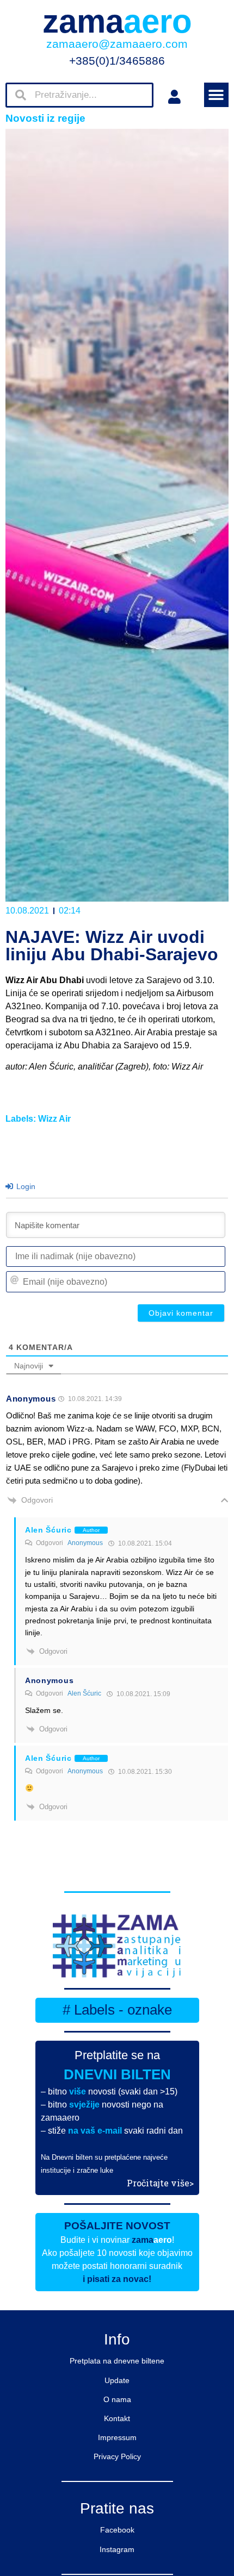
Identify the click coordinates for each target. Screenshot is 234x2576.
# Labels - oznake (117, 2010)
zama (117, 21)
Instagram (117, 2549)
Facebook (117, 2530)
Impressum (117, 2437)
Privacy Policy (117, 2456)
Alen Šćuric (84, 1693)
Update (117, 2380)
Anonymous (85, 1543)
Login (25, 1186)
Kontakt (117, 2418)
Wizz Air (54, 1119)
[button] (216, 95)
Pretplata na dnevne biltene (117, 2361)
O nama (117, 2399)
